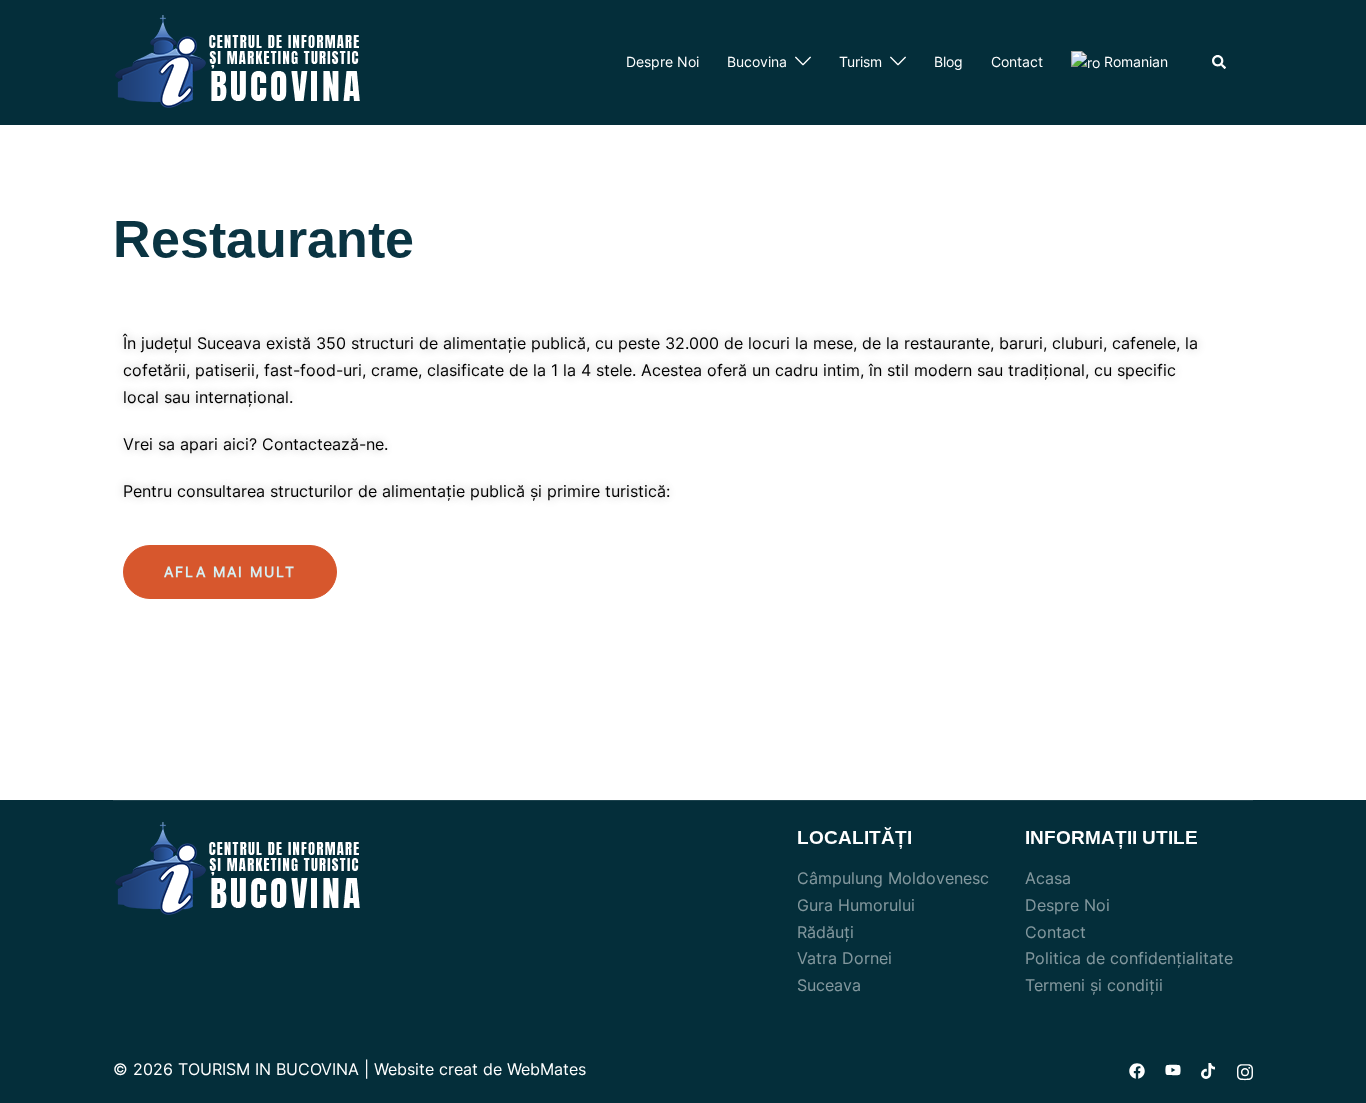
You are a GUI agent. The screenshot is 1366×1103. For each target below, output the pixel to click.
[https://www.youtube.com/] (1173, 1069)
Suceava (829, 985)
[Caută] (1220, 62)
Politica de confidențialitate (1129, 958)
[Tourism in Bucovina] (238, 61)
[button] (230, 572)
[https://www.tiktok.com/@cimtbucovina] (1209, 1069)
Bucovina (757, 61)
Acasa (1048, 878)
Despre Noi (662, 61)
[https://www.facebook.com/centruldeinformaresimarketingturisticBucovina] (1137, 1069)
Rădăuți (825, 932)
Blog (948, 61)
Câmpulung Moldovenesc (893, 878)
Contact (1017, 61)
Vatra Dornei (844, 958)
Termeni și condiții (1094, 985)
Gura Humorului (856, 905)
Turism (860, 61)
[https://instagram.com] (1245, 1069)
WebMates (546, 1069)
